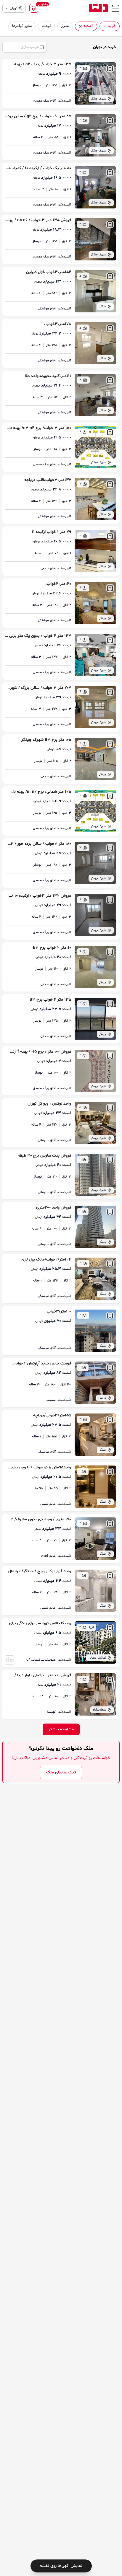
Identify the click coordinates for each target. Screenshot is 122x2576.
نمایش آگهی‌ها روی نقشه (61, 2566)
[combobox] (24, 47)
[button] (105, 26)
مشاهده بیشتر (61, 1729)
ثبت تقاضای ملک (61, 1772)
